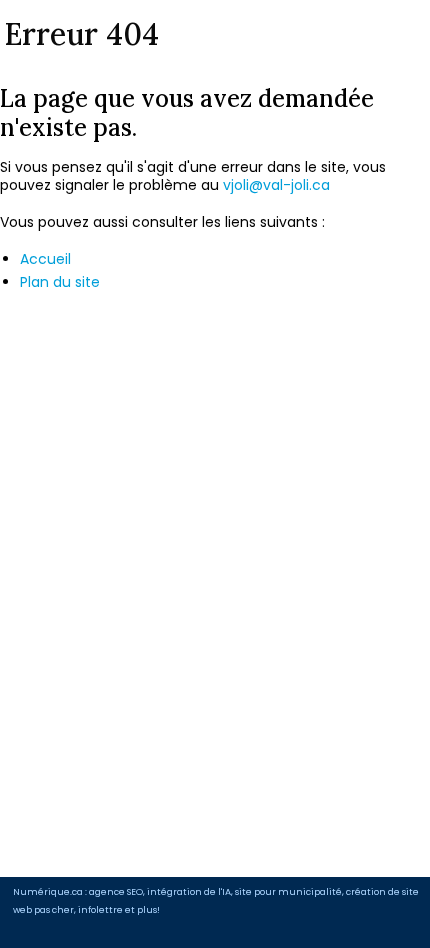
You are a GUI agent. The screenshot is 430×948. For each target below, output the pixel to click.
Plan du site (60, 282)
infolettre (100, 909)
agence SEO (116, 891)
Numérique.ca (48, 891)
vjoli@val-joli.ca (276, 185)
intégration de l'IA (189, 891)
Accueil (45, 259)
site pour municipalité (288, 891)
